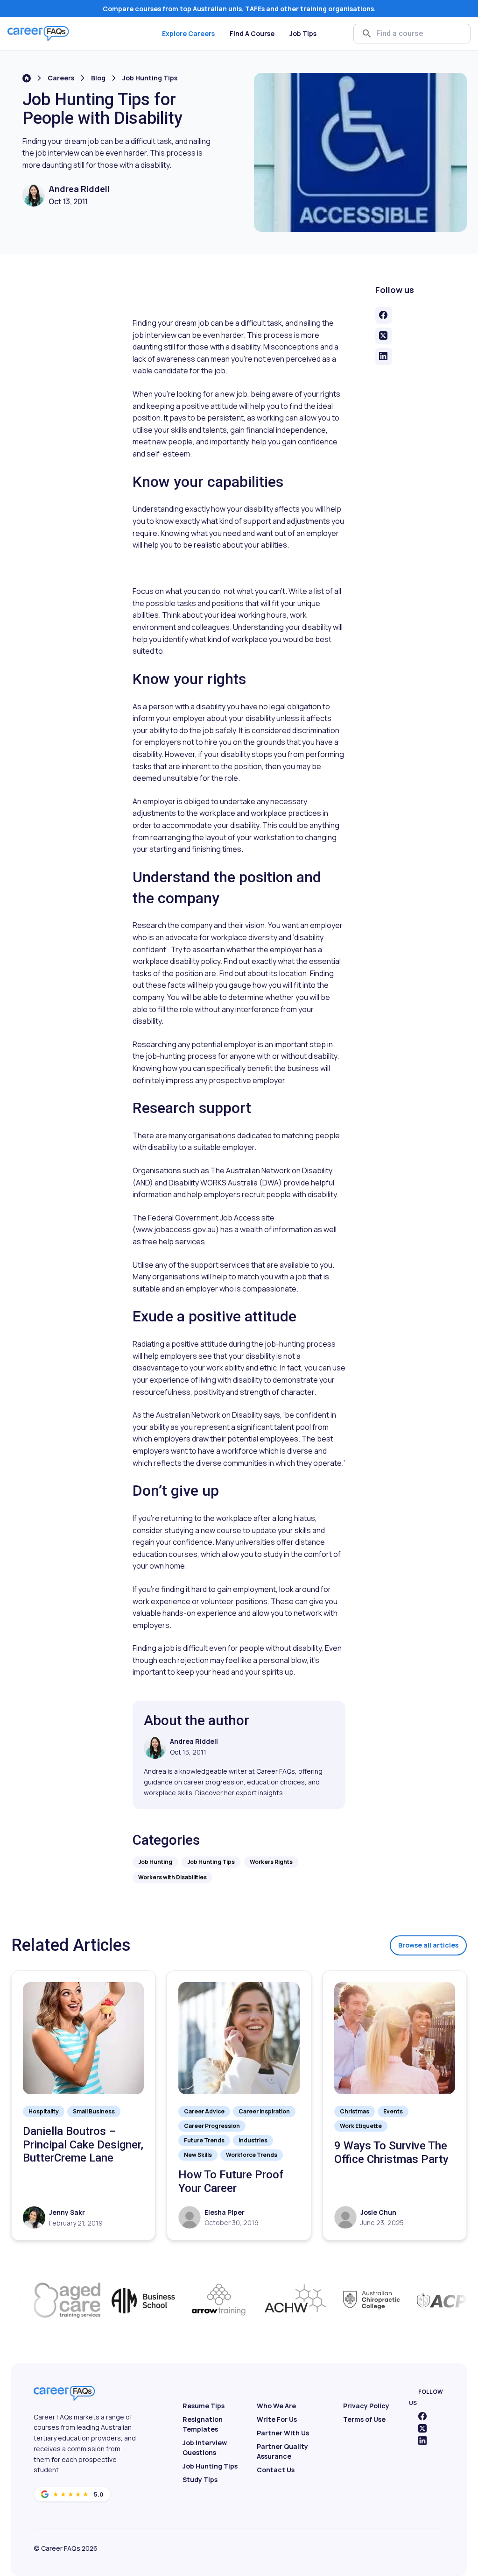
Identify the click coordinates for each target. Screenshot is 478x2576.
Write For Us (277, 2419)
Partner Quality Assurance (282, 2451)
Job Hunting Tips (150, 78)
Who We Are (276, 2406)
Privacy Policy (366, 2406)
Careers (61, 78)
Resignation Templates (203, 2424)
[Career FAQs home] (38, 34)
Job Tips (303, 33)
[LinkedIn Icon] (422, 2440)
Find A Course (252, 33)
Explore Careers (188, 33)
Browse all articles (428, 1945)
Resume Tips (204, 2406)
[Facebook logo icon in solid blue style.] (422, 2416)
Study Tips (200, 2480)
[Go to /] (27, 78)
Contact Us (276, 2470)
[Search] (367, 34)
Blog (98, 78)
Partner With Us (283, 2433)
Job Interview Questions (205, 2448)
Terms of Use (364, 2419)
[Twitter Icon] (422, 2428)
